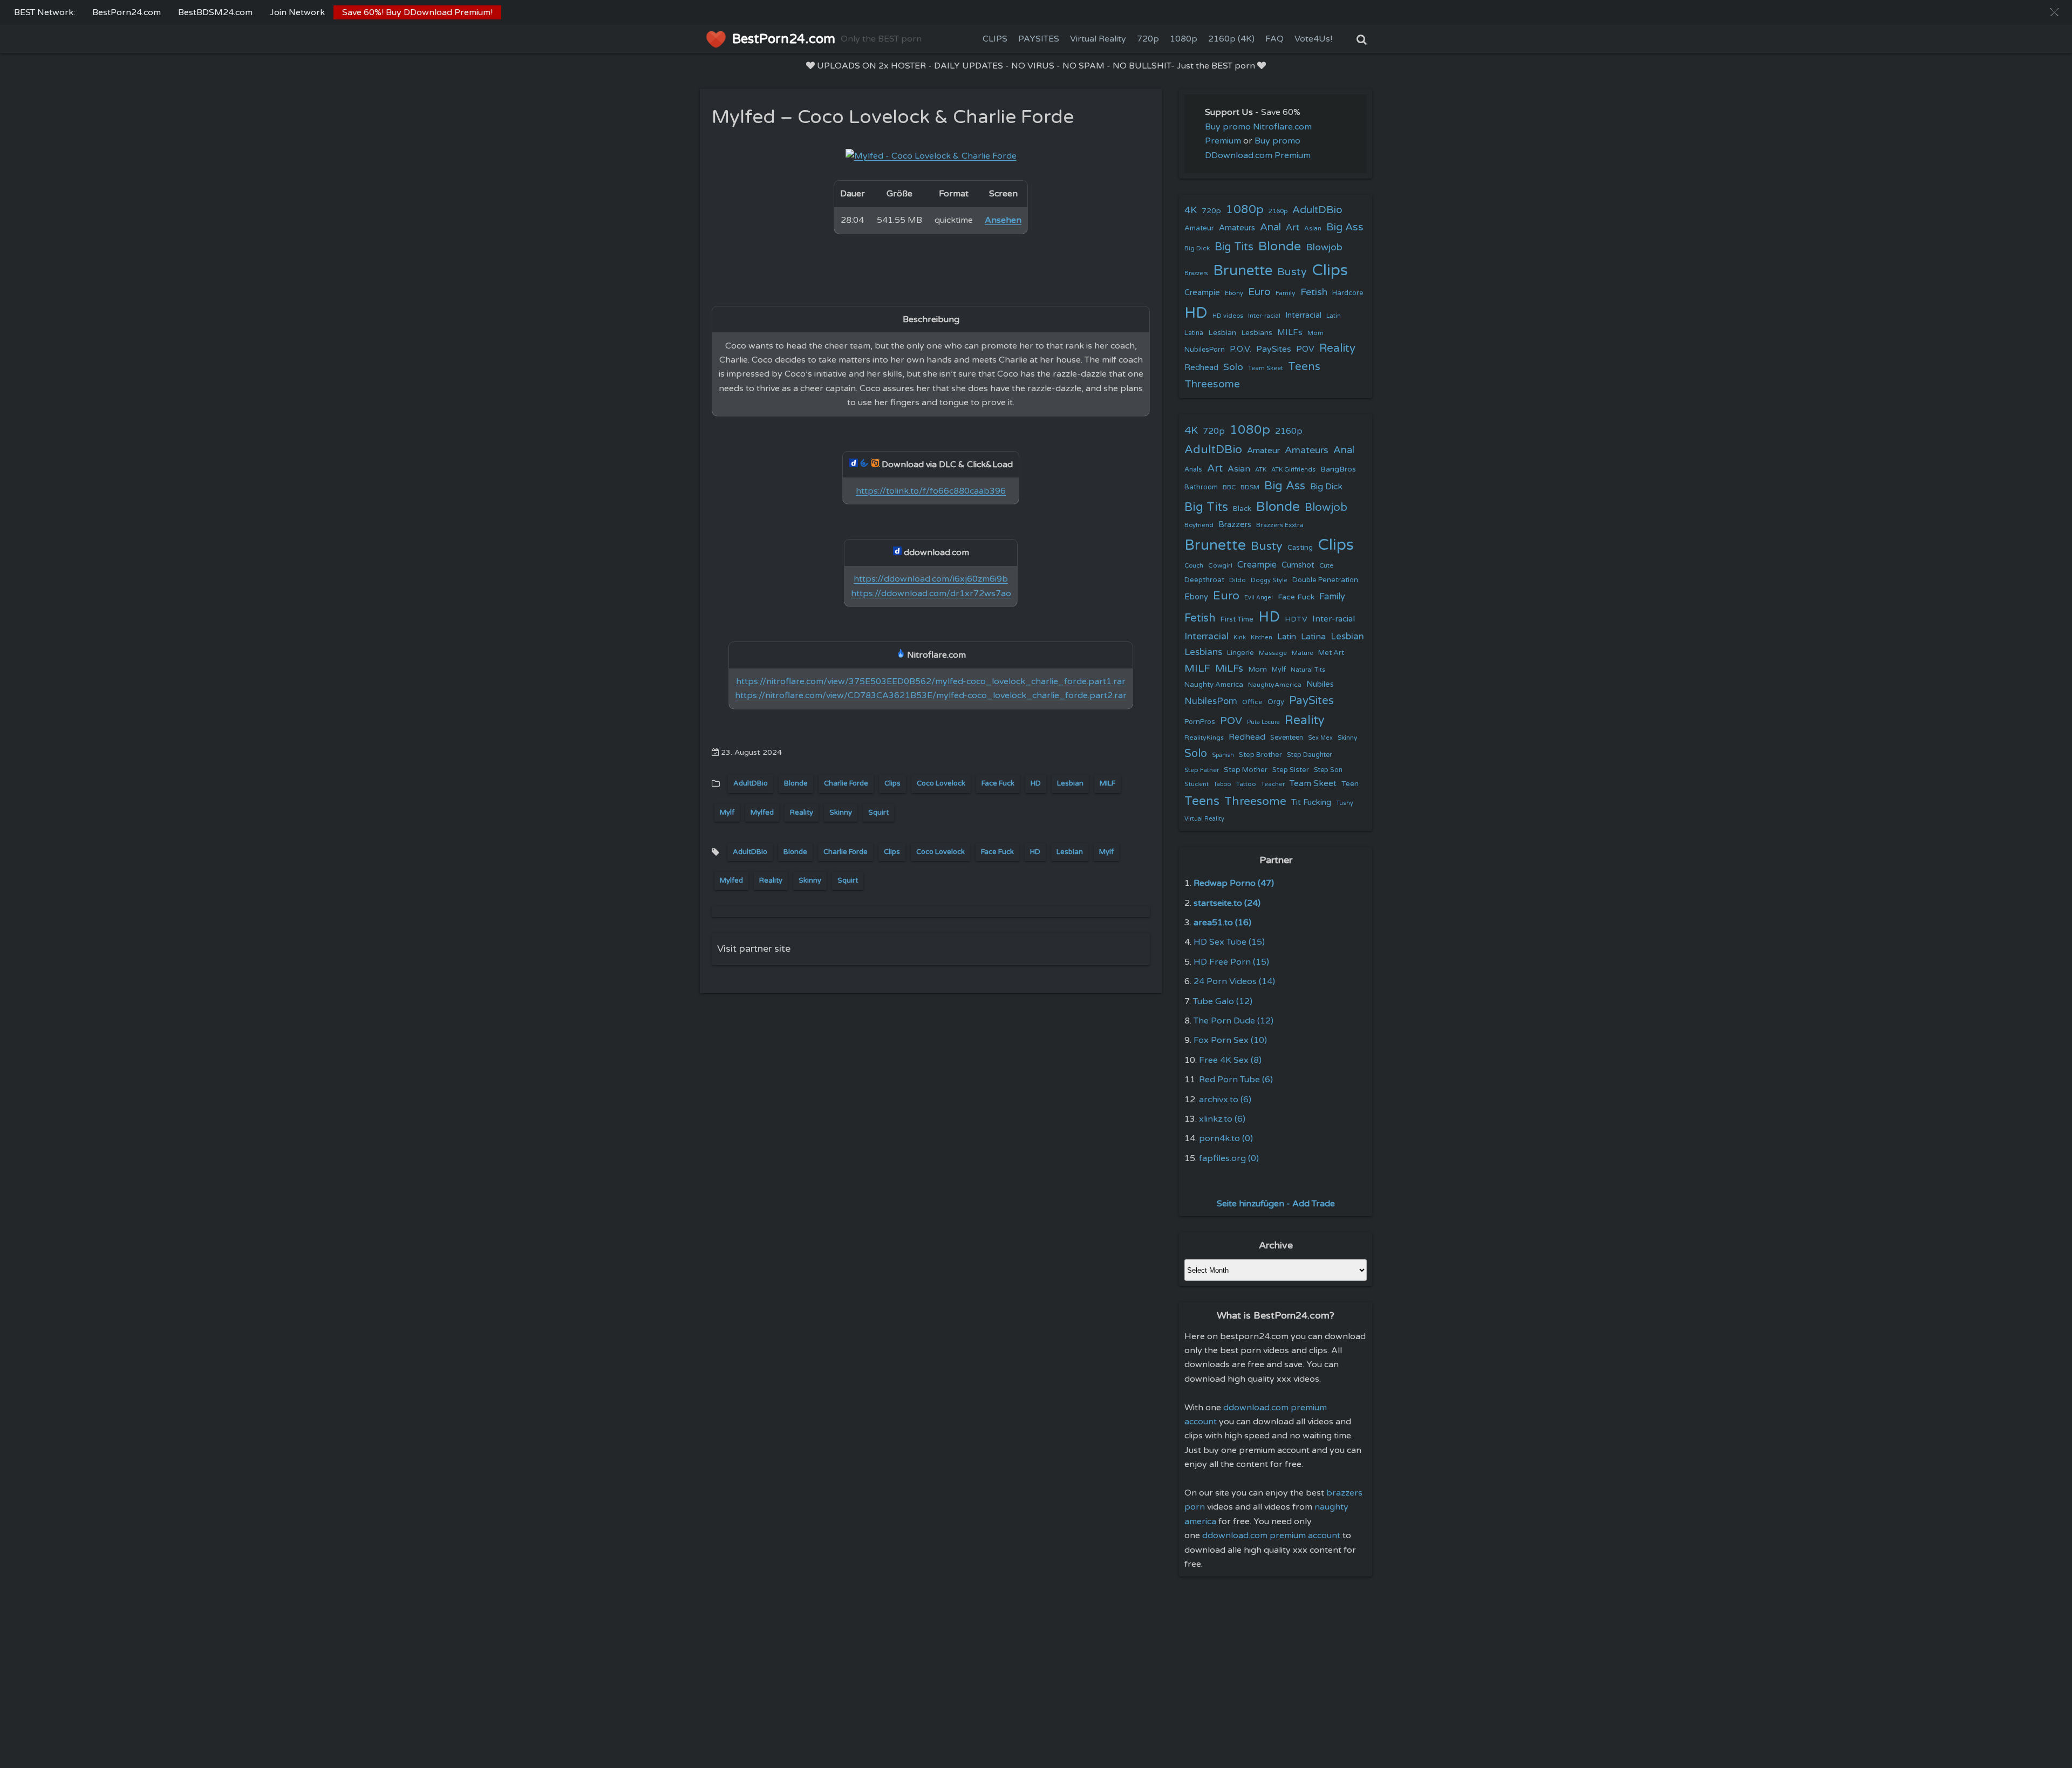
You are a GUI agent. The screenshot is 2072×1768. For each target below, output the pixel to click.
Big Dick (1197, 248)
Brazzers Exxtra (1280, 525)
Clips (892, 783)
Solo (1233, 367)
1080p (1184, 39)
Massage (1273, 653)
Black (1242, 509)
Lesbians (1257, 333)
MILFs (1290, 332)
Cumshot (1298, 565)
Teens (1304, 367)
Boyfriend (1199, 525)
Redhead (1201, 367)
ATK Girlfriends (1293, 470)
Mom (1316, 333)
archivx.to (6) (1225, 1100)
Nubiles (1320, 684)
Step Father (1202, 770)
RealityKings (1204, 738)
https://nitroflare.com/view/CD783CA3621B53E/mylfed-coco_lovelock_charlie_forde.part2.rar (931, 695)
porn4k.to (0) (1226, 1138)
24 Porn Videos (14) (1234, 981)
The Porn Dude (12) (1233, 1021)
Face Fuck (998, 783)
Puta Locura (1263, 722)
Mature (1303, 653)
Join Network (297, 12)
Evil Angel (1259, 598)
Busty (1292, 272)
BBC (1229, 487)
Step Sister (1291, 770)
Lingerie (1241, 653)
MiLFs (1229, 668)
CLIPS (995, 39)
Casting (1300, 548)
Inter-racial (1264, 316)
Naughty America (1214, 685)
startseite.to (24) (1227, 903)
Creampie (1202, 293)
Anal (1270, 227)
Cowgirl (1220, 565)
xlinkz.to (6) (1222, 1119)
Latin (1334, 316)
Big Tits (1234, 247)
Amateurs (1237, 228)
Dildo (1238, 580)
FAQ (1274, 39)
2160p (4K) (1231, 39)
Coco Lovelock (941, 783)
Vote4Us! (1313, 39)
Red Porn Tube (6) (1236, 1080)
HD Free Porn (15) (1231, 962)
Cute (1326, 565)
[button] (2054, 12)
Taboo (1222, 784)
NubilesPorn (1205, 350)
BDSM (1250, 487)
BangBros (1338, 469)
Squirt (878, 813)
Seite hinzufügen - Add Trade (1276, 1204)
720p (1148, 39)
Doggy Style (1269, 580)
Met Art (1331, 653)
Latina (1194, 333)
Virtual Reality (1098, 39)
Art (1293, 228)
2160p (1278, 211)
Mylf (727, 813)
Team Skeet (1266, 368)
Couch (1194, 565)
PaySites (1274, 349)
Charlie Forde (846, 783)
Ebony (1234, 293)
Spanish (1223, 755)
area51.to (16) (1222, 923)
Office (1252, 702)
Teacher (1273, 784)
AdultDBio (751, 783)
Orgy (1276, 702)
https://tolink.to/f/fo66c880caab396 (931, 491)
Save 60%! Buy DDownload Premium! (417, 12)
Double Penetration (1325, 580)
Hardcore (1348, 293)
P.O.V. (1241, 349)
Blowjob (1324, 247)
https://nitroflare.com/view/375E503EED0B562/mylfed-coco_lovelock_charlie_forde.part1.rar (931, 681)
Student (1197, 784)
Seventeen (1287, 738)
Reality (802, 813)
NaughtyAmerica (1275, 685)
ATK (1261, 470)
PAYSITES (1039, 39)
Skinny (841, 813)
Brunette (1243, 271)
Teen (1350, 784)
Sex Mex (1320, 738)
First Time (1237, 619)
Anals (1193, 470)
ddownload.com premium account (1271, 1535)
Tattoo (1246, 784)
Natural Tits (1308, 670)
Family (1286, 293)
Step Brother (1260, 755)
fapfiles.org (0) (1229, 1158)
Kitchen (1262, 637)
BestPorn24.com (127, 12)
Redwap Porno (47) (1234, 883)
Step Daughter (1310, 755)
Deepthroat (1204, 580)
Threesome (1212, 384)
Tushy (1345, 803)
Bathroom (1201, 487)
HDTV (1296, 619)
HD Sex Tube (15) (1229, 942)
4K (1191, 210)
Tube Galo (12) (1223, 1001)
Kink (1240, 637)
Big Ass (1345, 227)
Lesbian (1070, 783)
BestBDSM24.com (215, 12)
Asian (1313, 228)
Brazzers (1196, 273)
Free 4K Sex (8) (1230, 1060)
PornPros (1200, 722)
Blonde (796, 783)
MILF (1107, 783)
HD (1036, 783)
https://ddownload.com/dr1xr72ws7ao (931, 593)
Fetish (1314, 292)
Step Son (1328, 770)
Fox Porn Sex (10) (1230, 1040)
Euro (1259, 292)
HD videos (1228, 316)
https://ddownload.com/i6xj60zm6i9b (931, 579)
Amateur (1199, 228)
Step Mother (1246, 770)
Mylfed (762, 813)
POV (1305, 349)
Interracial (1303, 315)
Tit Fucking (1311, 802)
